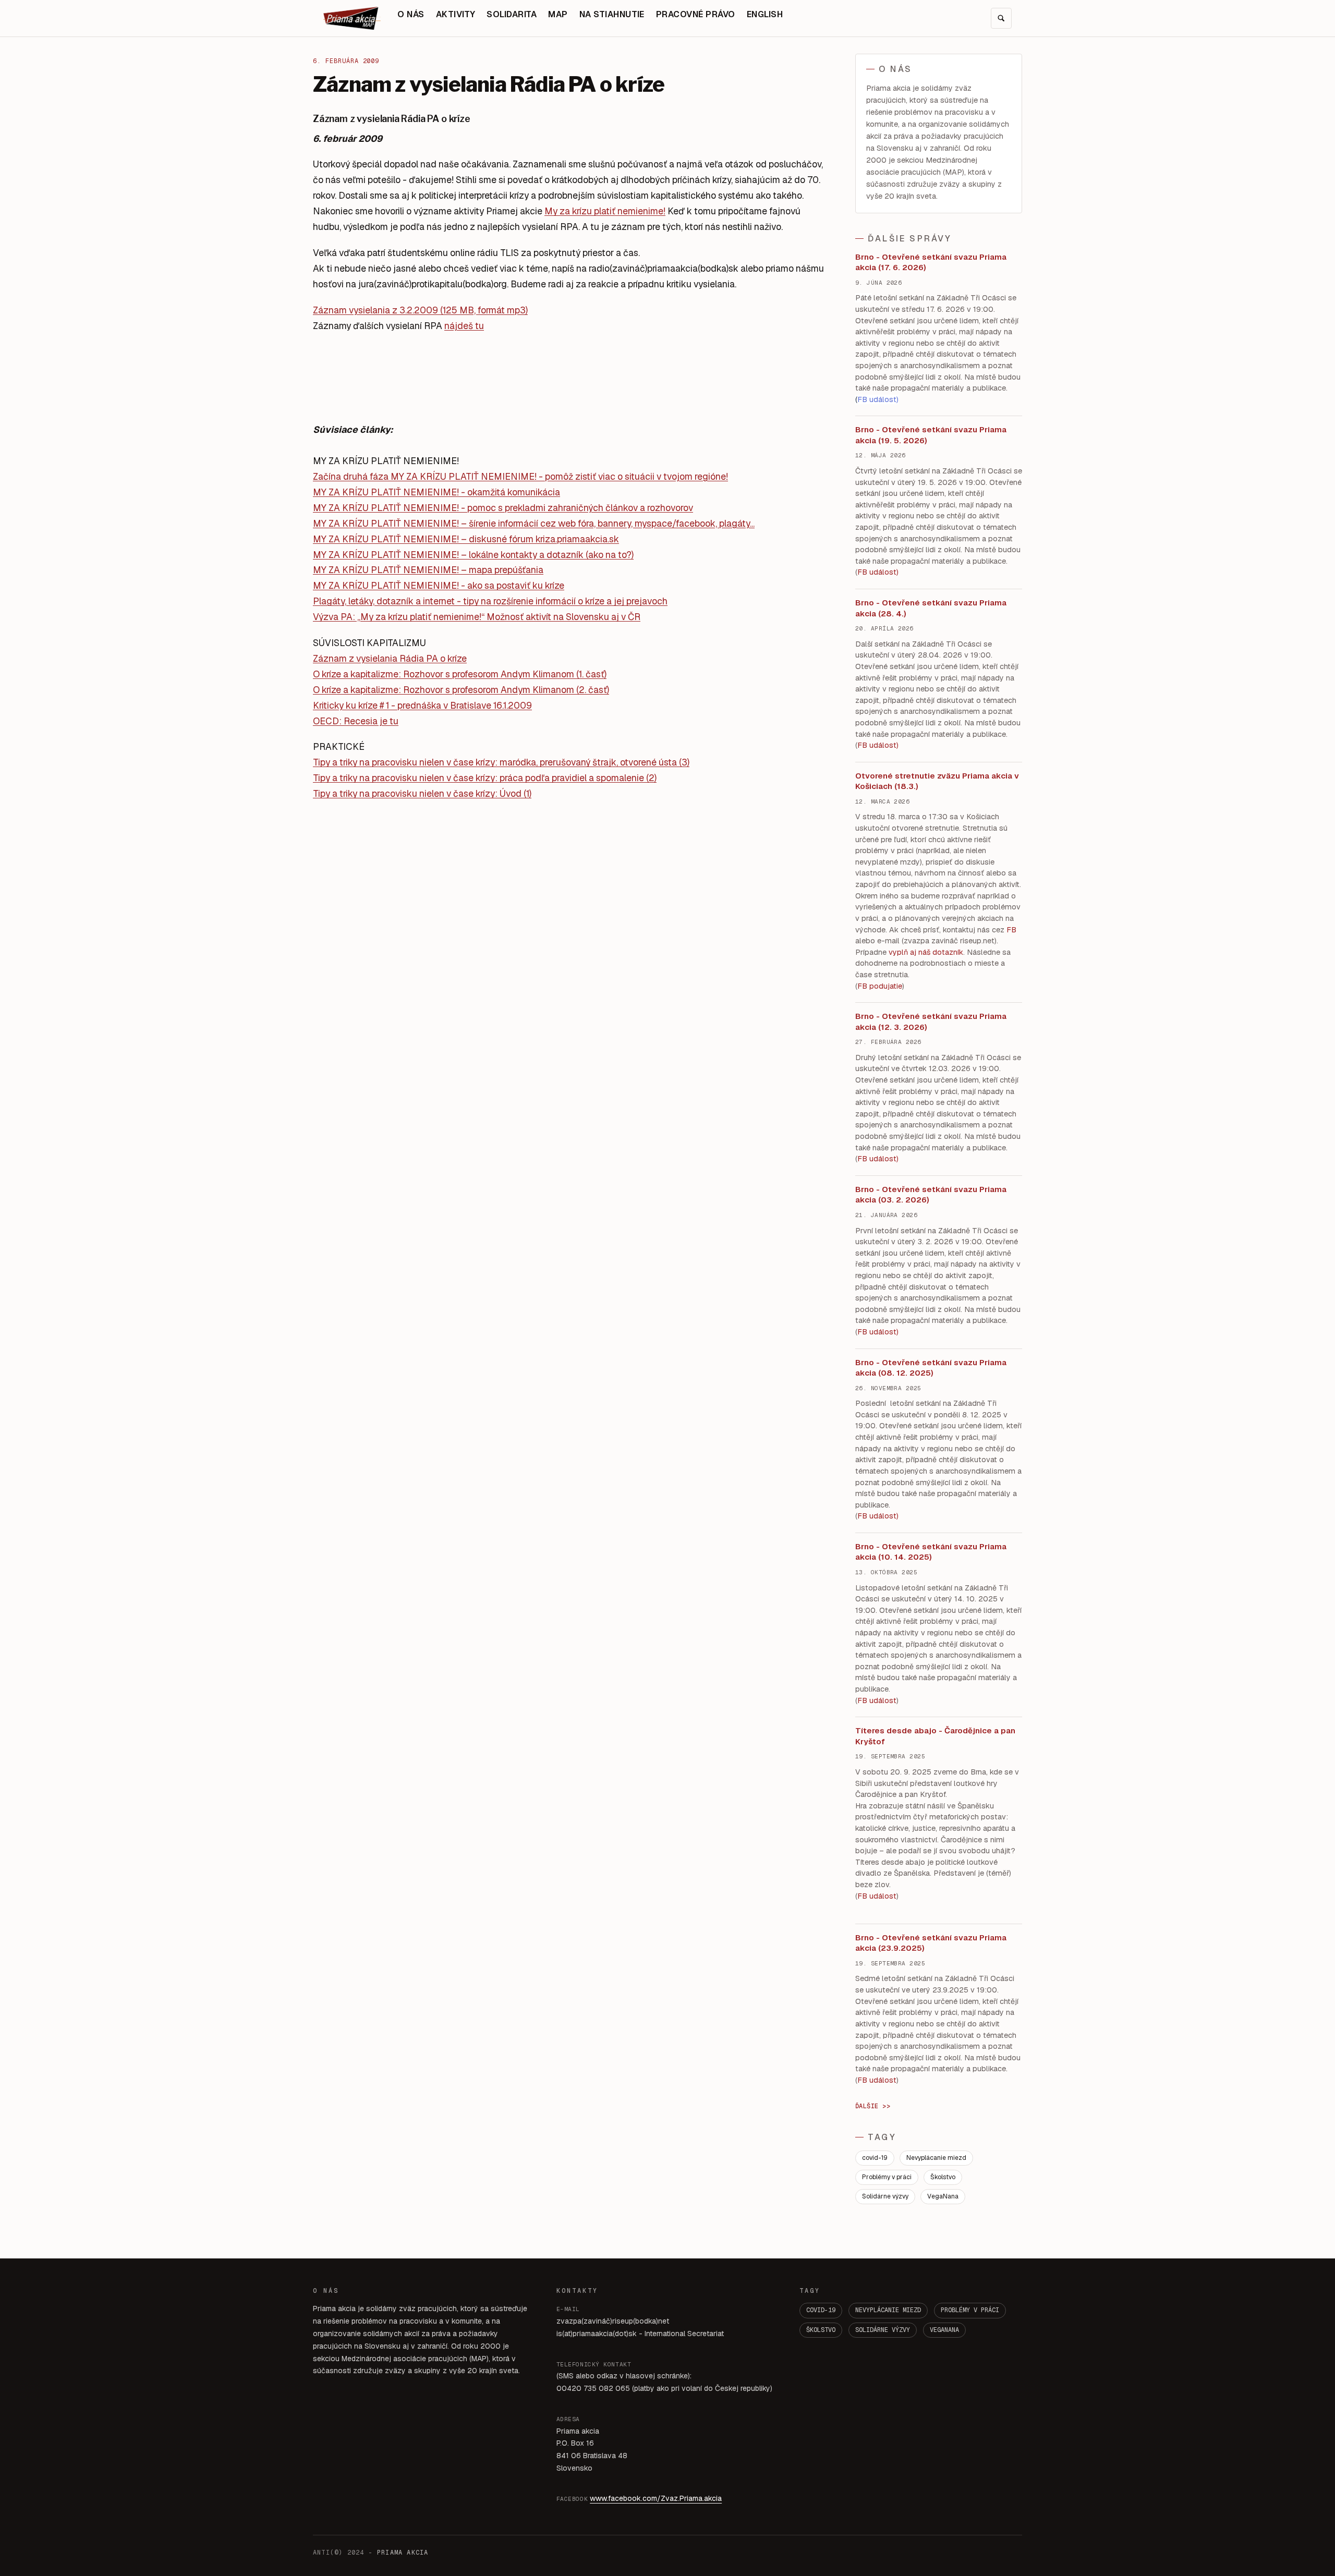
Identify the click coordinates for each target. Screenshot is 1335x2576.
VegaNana (943, 2196)
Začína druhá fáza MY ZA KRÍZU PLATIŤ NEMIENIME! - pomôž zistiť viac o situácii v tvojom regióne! (520, 476)
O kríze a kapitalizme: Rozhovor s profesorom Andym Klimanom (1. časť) (460, 674)
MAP (558, 14)
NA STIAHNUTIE (612, 14)
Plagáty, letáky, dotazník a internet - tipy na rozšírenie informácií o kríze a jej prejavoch (490, 601)
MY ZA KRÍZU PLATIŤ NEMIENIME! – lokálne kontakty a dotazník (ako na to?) (473, 555)
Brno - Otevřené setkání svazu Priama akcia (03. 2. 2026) (931, 1195)
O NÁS (411, 14)
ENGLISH (765, 14)
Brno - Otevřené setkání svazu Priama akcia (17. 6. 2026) (931, 262)
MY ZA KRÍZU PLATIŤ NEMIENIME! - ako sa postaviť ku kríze (439, 585)
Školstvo (943, 2177)
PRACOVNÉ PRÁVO (696, 14)
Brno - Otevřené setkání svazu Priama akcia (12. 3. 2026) (931, 1022)
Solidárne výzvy (885, 2196)
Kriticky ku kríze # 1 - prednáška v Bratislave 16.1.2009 (422, 705)
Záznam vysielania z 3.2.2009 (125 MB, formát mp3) (420, 310)
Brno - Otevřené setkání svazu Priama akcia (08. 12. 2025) (931, 1368)
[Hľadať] (1001, 18)
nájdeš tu (464, 326)
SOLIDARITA (512, 14)
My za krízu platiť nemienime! (605, 211)
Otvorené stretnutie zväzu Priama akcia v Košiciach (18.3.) (937, 781)
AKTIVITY (456, 14)
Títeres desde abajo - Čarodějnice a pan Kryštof (935, 1736)
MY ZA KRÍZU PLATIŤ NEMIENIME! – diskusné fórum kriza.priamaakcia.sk (466, 539)
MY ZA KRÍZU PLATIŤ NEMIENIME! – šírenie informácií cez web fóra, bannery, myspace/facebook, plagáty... (534, 523)
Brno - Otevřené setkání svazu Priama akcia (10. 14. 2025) (931, 1552)
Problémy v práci (887, 2177)
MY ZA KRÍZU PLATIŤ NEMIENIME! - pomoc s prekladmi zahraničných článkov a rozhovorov (503, 508)
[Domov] (352, 18)
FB (1011, 930)
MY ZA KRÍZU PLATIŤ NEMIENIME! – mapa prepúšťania (428, 570)
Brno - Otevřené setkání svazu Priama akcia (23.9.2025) (931, 1943)
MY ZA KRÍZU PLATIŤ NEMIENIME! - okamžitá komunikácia (436, 492)
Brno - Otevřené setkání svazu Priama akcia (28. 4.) (931, 608)
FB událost (877, 1159)
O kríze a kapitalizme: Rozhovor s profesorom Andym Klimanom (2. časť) (461, 690)
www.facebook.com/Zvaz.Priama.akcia (656, 2498)
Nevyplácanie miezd (936, 2158)
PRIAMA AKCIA (403, 2553)
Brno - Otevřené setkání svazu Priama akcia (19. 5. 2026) (931, 435)
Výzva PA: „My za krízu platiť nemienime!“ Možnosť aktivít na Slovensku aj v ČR (477, 617)
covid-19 (875, 2158)
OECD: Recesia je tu (356, 721)
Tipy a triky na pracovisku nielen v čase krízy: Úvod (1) (422, 793)
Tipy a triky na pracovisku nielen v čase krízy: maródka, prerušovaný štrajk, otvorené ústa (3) (501, 762)
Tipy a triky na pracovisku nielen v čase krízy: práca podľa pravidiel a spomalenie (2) (485, 778)
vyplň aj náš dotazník (926, 952)
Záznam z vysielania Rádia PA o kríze (390, 658)
